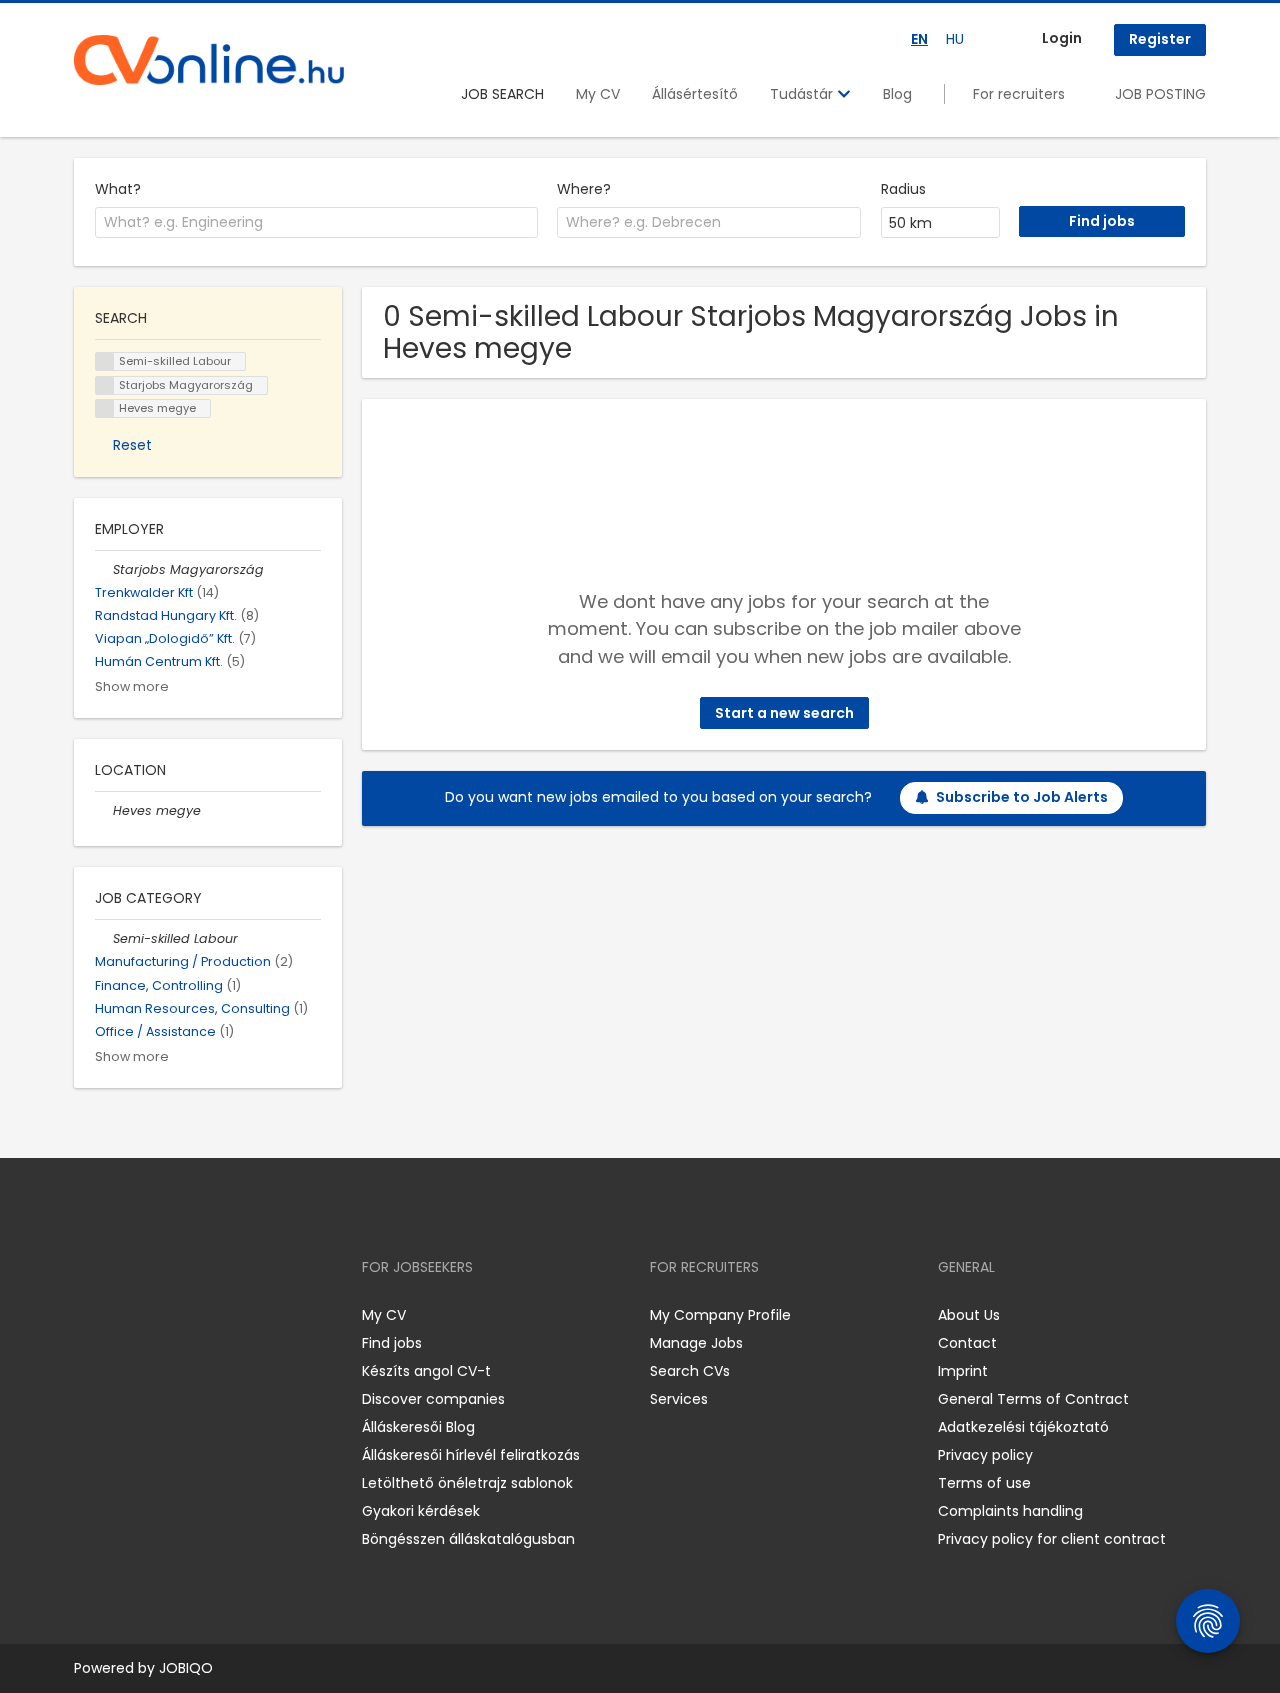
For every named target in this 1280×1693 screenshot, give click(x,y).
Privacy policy (985, 1455)
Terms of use (984, 1483)
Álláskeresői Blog (418, 1427)
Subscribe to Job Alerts (1022, 797)
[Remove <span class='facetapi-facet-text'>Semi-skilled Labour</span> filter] (105, 361)
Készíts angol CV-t (426, 1371)
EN (919, 39)
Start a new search (784, 713)
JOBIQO (186, 1668)
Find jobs (392, 1343)
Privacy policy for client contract (1052, 1539)
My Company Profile (720, 1315)
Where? (584, 189)
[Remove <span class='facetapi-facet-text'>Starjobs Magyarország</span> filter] (105, 385)
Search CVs (690, 1371)
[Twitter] (184, 1314)
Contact (967, 1343)
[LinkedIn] (154, 1314)
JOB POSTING (1160, 94)
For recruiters (1019, 94)
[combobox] (316, 223)
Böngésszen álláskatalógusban (468, 1539)
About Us (969, 1315)
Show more (132, 686)
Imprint (963, 1371)
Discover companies (433, 1399)
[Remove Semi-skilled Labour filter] (104, 938)
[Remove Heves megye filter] (104, 810)
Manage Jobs (696, 1343)
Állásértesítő (695, 94)
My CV (598, 94)
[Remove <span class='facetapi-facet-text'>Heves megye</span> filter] (105, 408)
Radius (903, 189)
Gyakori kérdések (421, 1511)
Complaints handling (1010, 1511)
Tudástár (803, 94)
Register (1160, 39)
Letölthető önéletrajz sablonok (467, 1483)
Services (679, 1399)
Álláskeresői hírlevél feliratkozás (471, 1455)
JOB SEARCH (502, 94)
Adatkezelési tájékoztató (1023, 1427)
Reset (132, 445)
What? (118, 189)
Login (1062, 38)
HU (955, 39)
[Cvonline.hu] (209, 60)
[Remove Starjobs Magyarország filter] (104, 569)
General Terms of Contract (1033, 1399)
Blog (897, 94)
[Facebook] (88, 1314)
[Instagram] (121, 1314)
